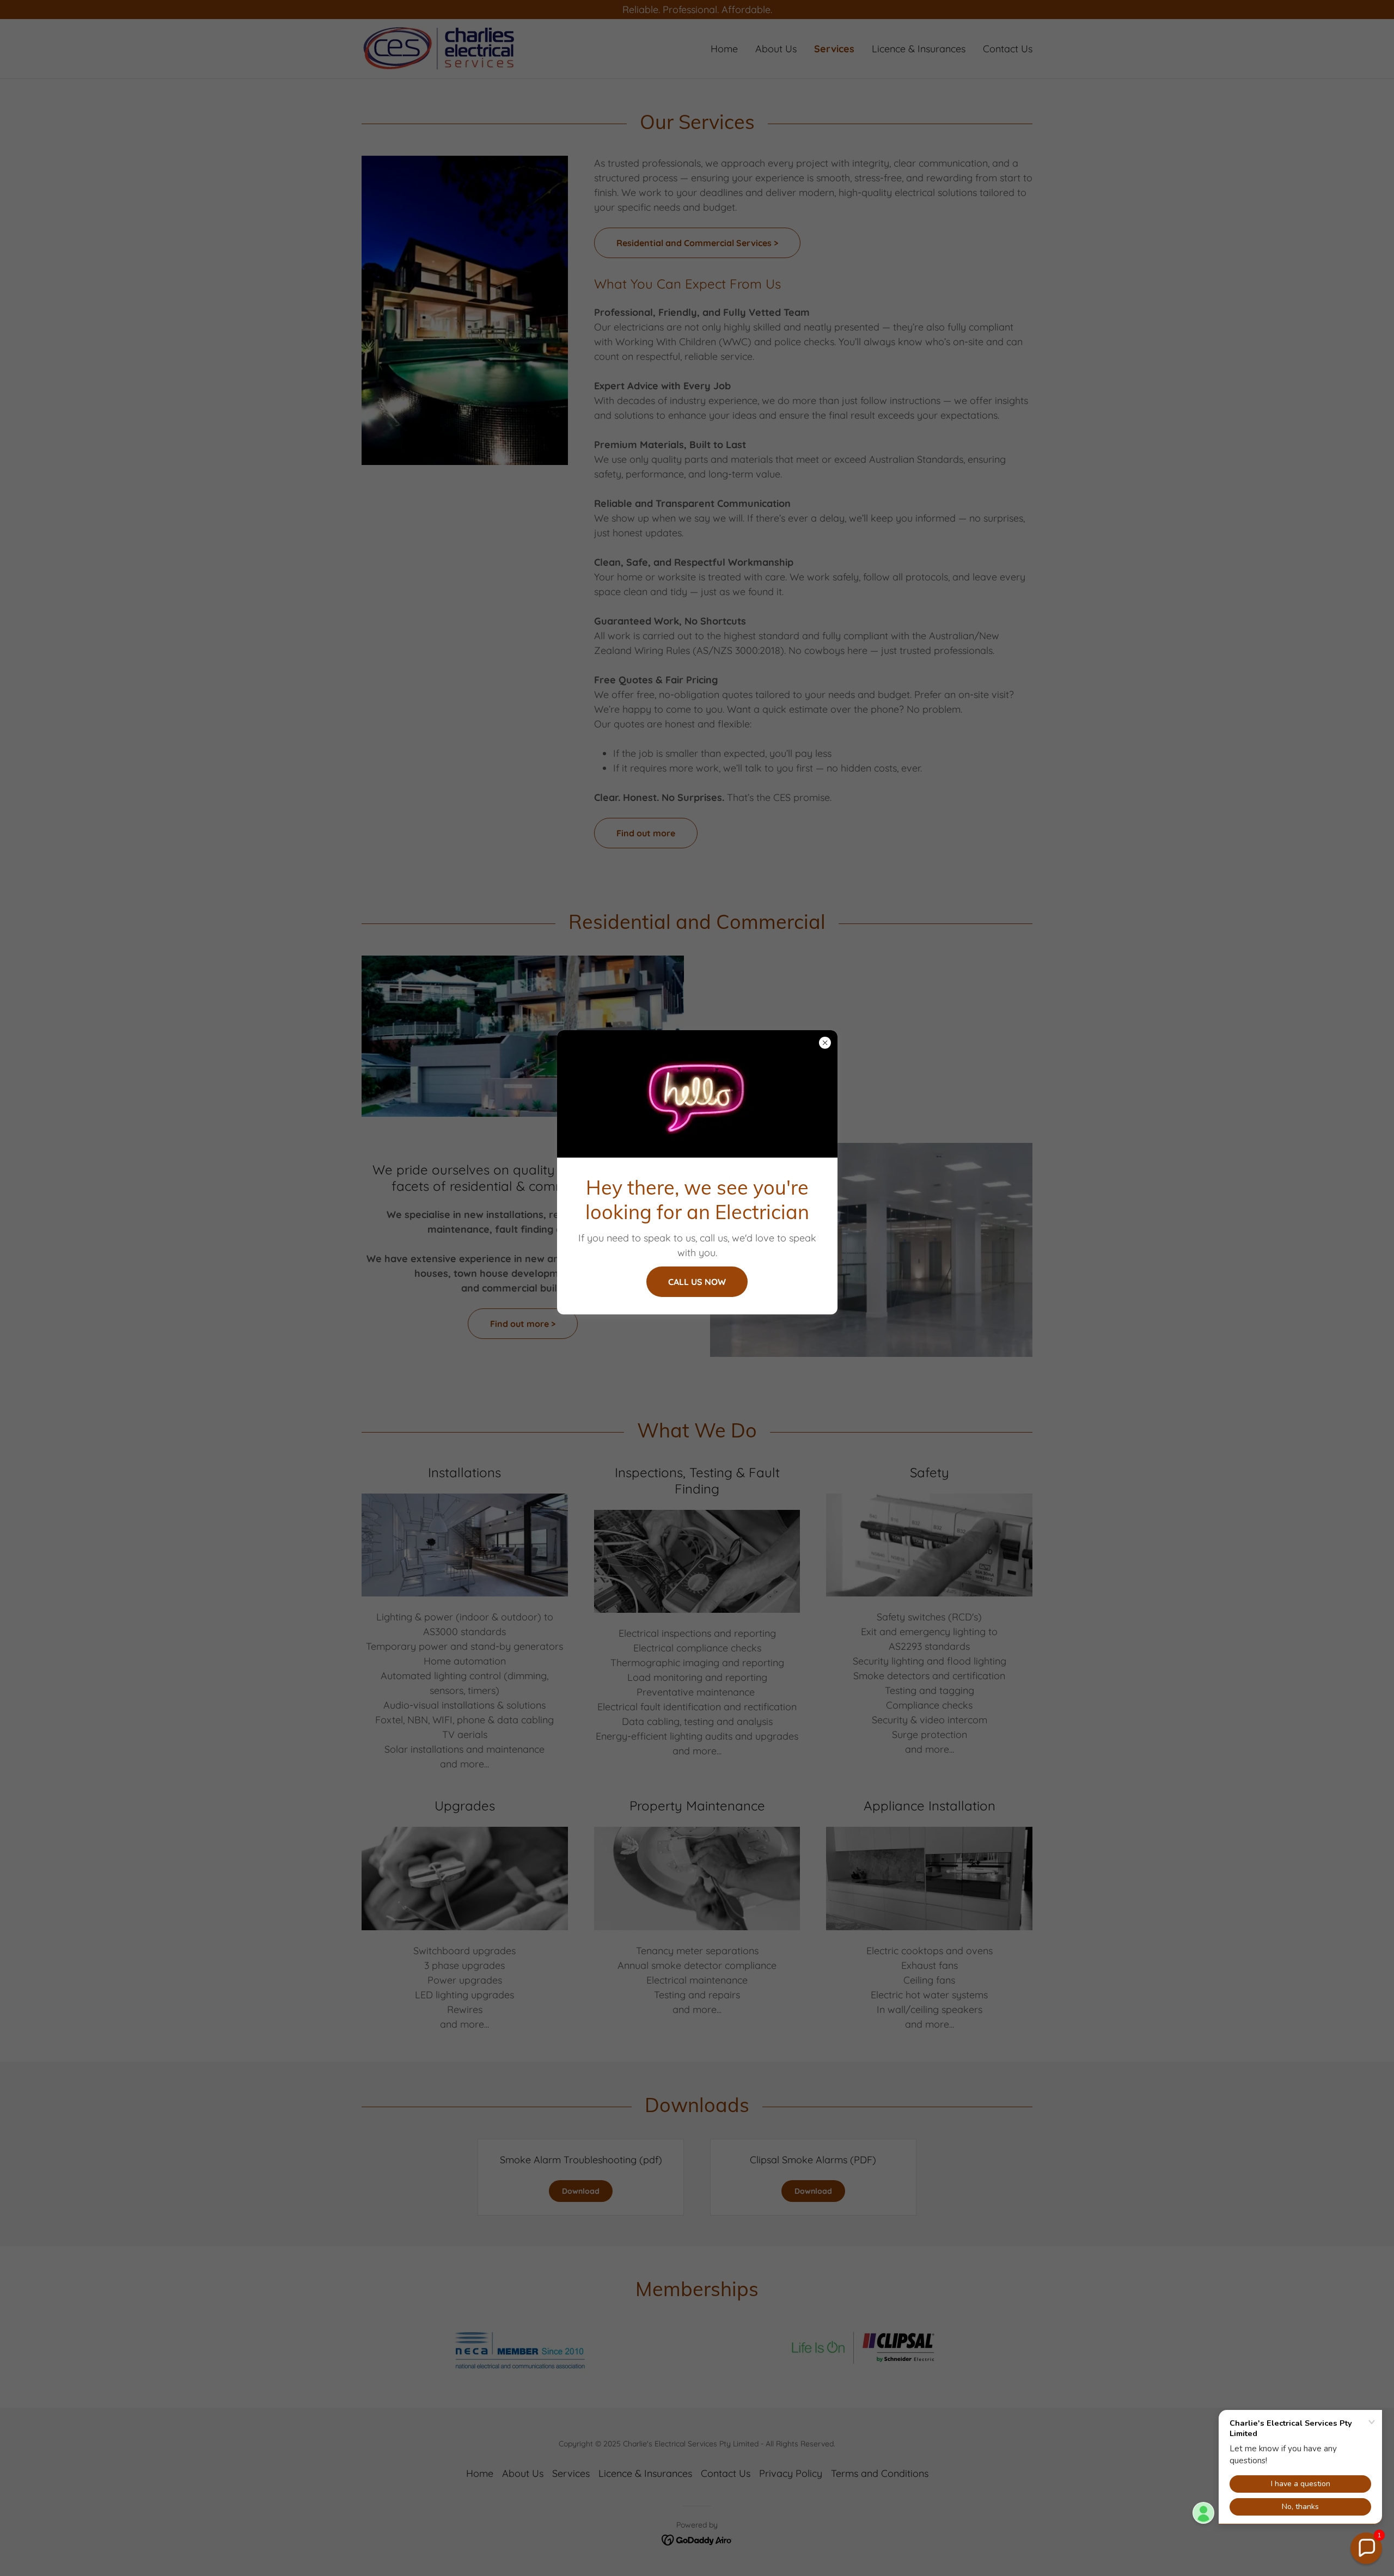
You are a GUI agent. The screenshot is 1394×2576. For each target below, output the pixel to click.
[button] (1366, 2548)
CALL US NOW (697, 1282)
